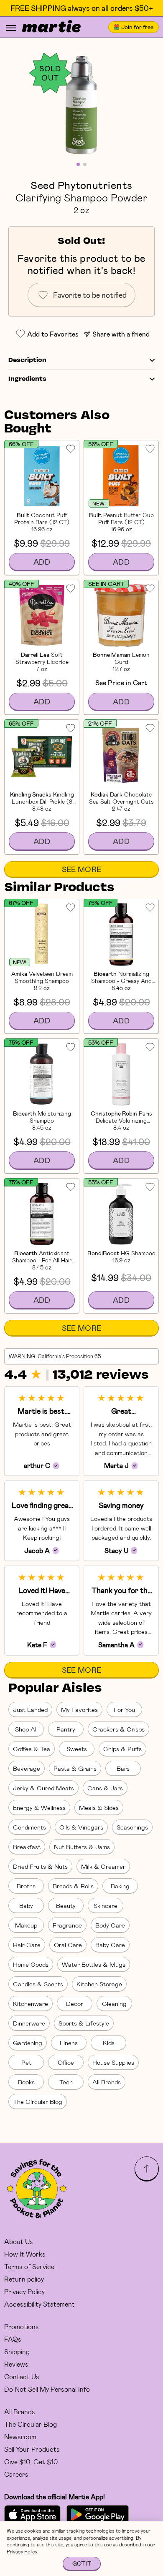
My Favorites (79, 1709)
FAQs (13, 2339)
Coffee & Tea (32, 1749)
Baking (120, 1886)
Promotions (22, 2326)
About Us (19, 2241)
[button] (81, 104)
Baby (26, 1905)
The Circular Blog (38, 2101)
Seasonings (132, 1827)
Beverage (27, 1768)
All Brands (107, 2082)
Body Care (110, 1925)
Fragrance (67, 1925)
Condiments (29, 1827)
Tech (66, 2082)
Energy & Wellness (39, 1807)
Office (66, 2062)
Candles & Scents (38, 1984)
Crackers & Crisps (118, 1729)
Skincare (106, 1905)
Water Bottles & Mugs (94, 1964)
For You (124, 1709)
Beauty (66, 1905)
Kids (109, 2043)
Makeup (26, 1925)
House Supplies (113, 2062)
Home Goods (31, 1964)
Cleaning (114, 2003)
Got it (82, 2563)
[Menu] (11, 28)
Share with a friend (121, 334)
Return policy (24, 2279)
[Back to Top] (147, 2169)
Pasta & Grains (75, 1768)
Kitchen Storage (99, 1984)
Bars (123, 1768)
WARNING (22, 1356)
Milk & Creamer (103, 1866)
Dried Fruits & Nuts (40, 1866)
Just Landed (30, 1709)
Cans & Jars (105, 1788)
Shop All (26, 1729)
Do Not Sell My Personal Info (47, 2389)
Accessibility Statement (39, 2304)
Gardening (28, 2043)
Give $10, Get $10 (31, 2462)
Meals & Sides (99, 1807)
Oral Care (68, 1945)
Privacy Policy (24, 2291)
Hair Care (27, 1945)
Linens (69, 2043)
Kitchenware (31, 2003)
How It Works (25, 2254)
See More (82, 869)
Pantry (66, 1729)
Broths (26, 1886)
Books (26, 2082)
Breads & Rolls (73, 1886)
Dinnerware (29, 2023)
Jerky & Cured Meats (43, 1788)
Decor (75, 2003)
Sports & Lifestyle (84, 2023)
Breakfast (27, 1847)
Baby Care (110, 1945)
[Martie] (51, 27)
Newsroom (20, 2437)
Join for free (137, 27)
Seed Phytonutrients (81, 185)
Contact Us (22, 2376)
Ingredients (27, 379)
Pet (26, 2062)
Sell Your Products (32, 2449)
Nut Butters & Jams (82, 1847)
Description (27, 360)
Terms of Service (29, 2266)
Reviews (16, 2364)
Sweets (77, 1749)
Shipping (17, 2351)
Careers (16, 2474)
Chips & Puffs (122, 1749)
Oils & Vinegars (81, 1827)
